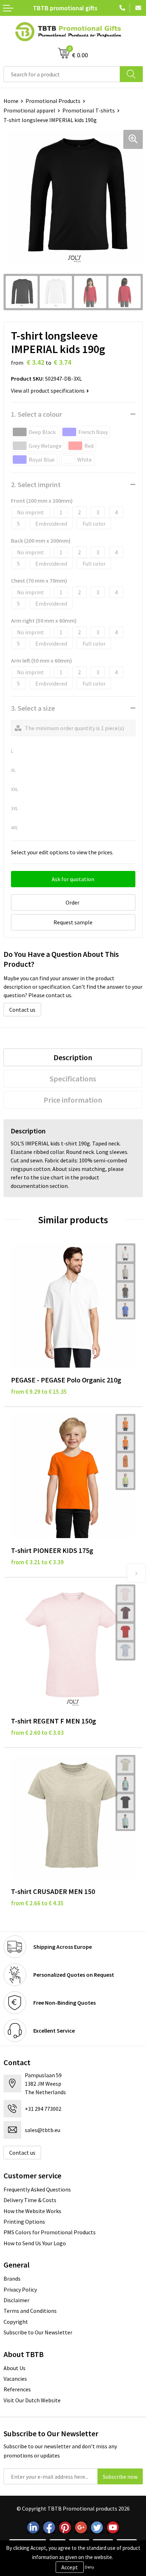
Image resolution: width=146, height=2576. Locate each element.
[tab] (73, 1057)
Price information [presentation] (73, 1100)
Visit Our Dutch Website (32, 2400)
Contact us (22, 1010)
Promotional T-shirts (89, 110)
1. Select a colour (36, 414)
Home (11, 101)
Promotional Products (53, 101)
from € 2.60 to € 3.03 (37, 1733)
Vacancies (15, 2379)
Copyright (16, 2322)
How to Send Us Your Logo (35, 2243)
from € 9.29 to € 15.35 (39, 1392)
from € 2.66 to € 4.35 (37, 1903)
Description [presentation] (73, 1057)
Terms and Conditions (30, 2311)
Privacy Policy (20, 2289)
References (17, 2389)
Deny (89, 2567)
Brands (12, 2278)
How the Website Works (32, 2211)
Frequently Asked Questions (37, 2189)
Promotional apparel (29, 110)
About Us (15, 2368)
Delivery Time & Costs (30, 2200)
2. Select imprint (36, 484)
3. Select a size (33, 708)
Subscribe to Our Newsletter (38, 2332)
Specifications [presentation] (73, 1079)
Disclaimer (16, 2300)
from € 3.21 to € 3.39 (37, 1562)
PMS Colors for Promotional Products (50, 2232)
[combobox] (62, 74)
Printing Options (24, 2222)
